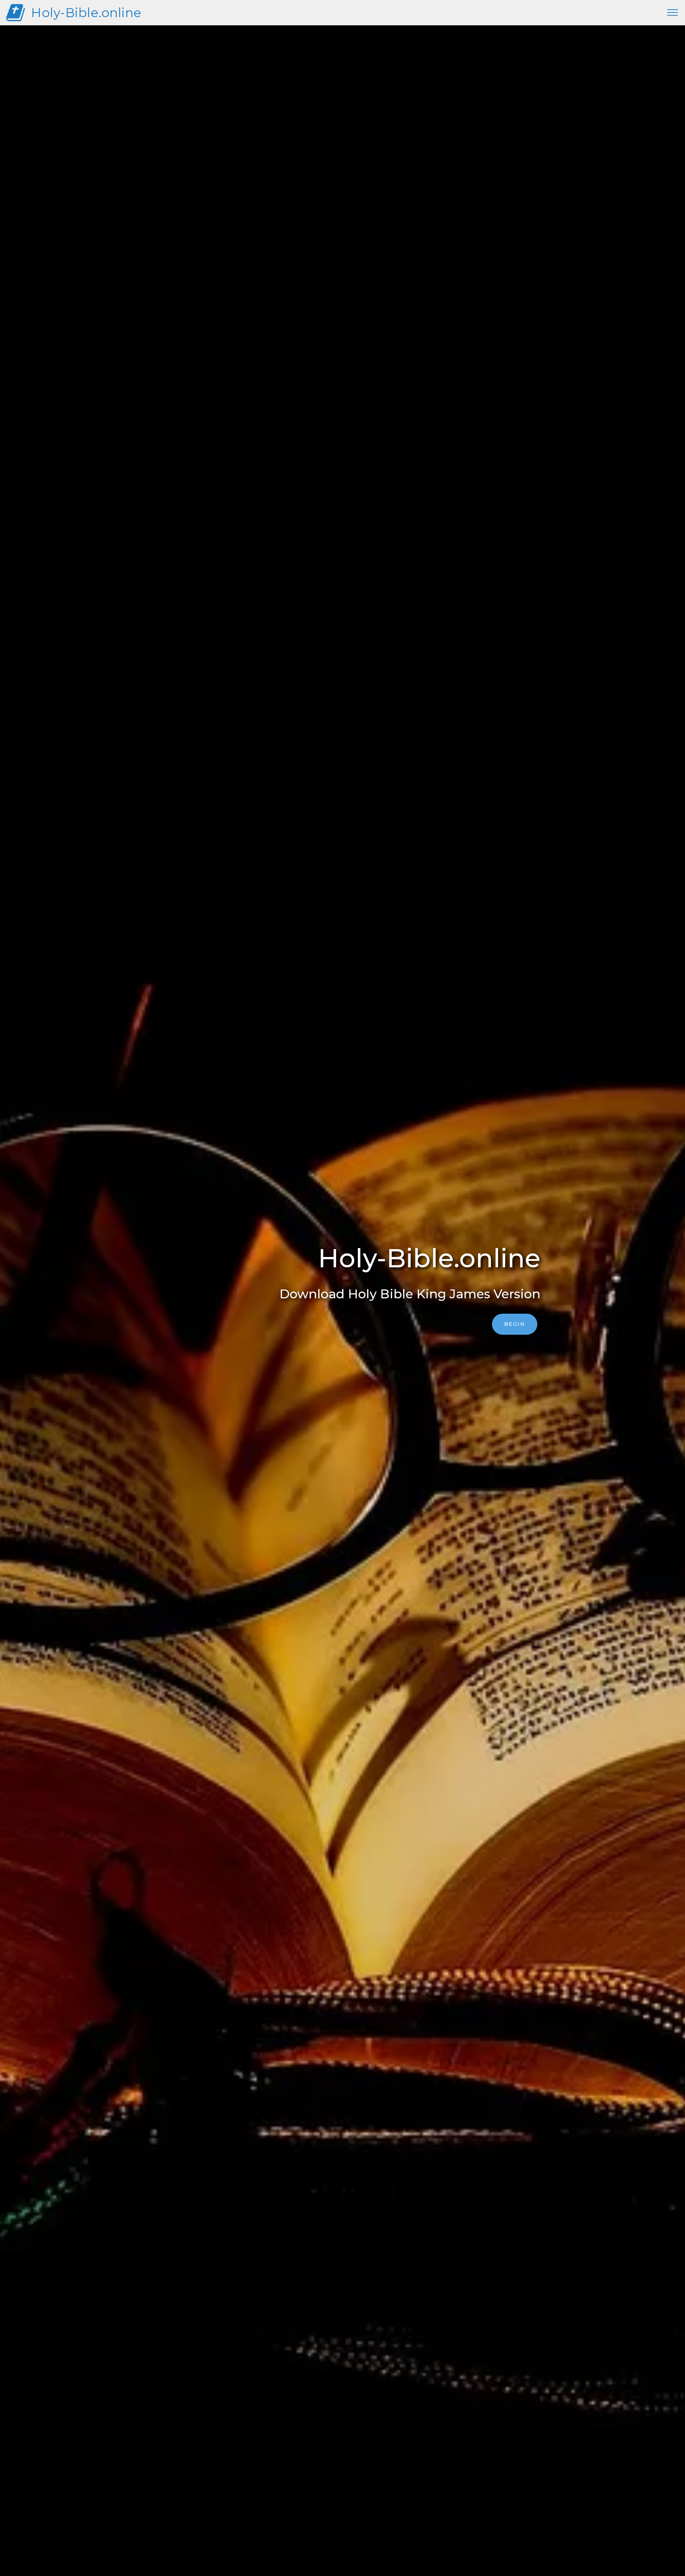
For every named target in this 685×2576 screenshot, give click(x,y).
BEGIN (515, 1324)
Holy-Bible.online (86, 13)
